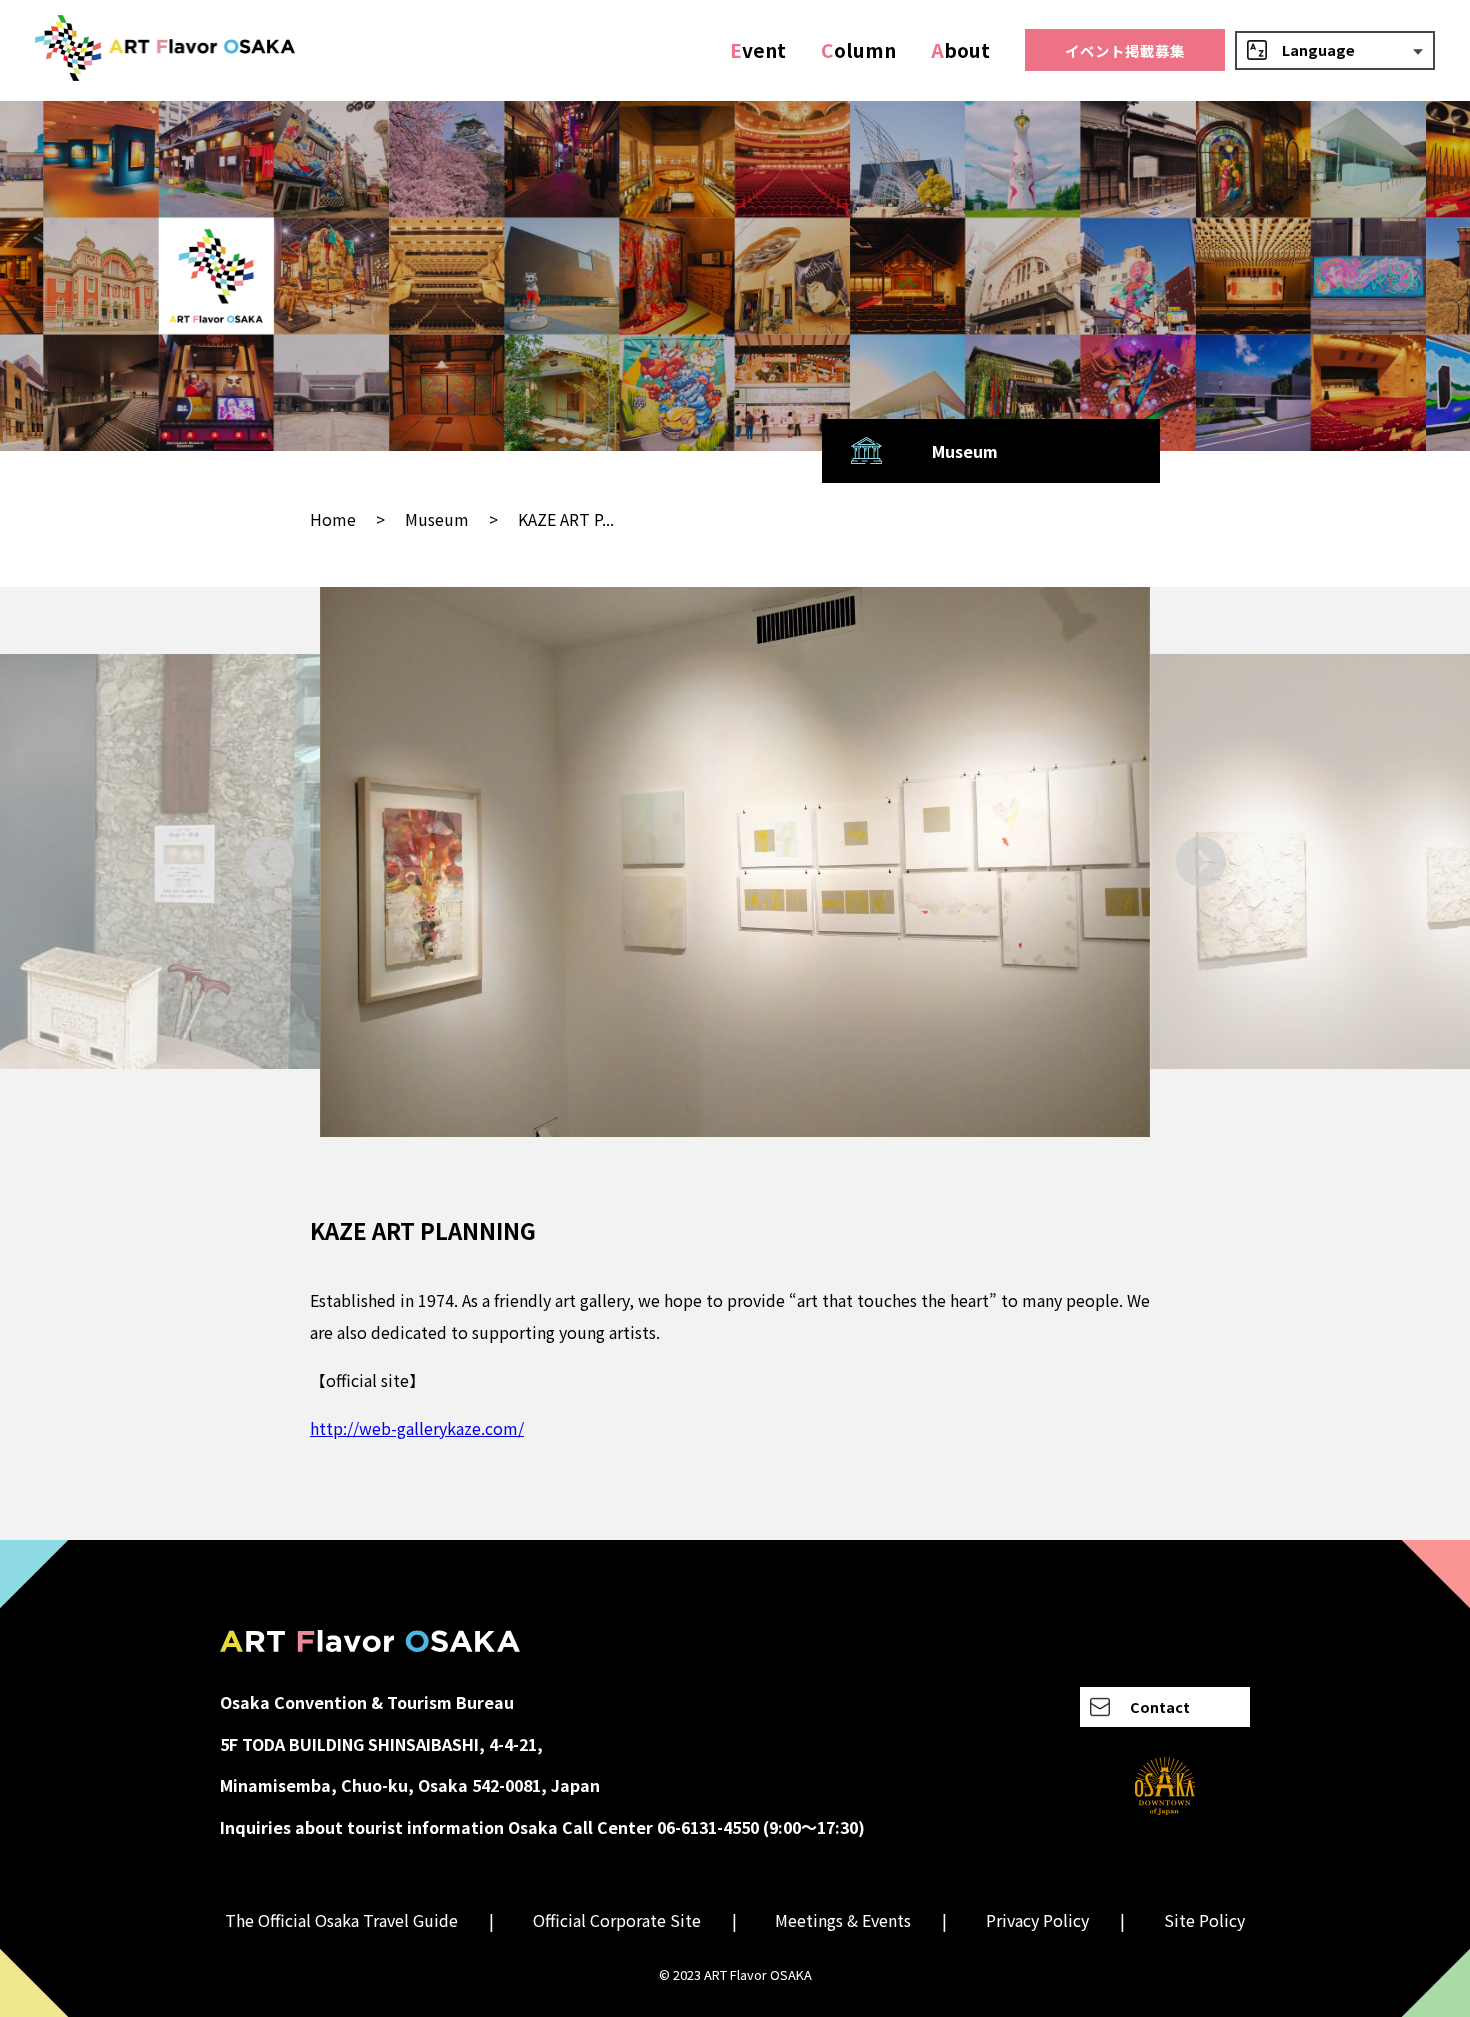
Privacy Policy (1037, 1920)
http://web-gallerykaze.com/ (417, 1428)
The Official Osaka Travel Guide (341, 1920)
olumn (858, 50)
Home (333, 519)
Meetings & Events (843, 1920)
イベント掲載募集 (1125, 50)
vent (758, 50)
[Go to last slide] (269, 861)
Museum (437, 519)
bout (960, 50)
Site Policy (1204, 1920)
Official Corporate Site (617, 1920)
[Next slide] (1200, 861)
